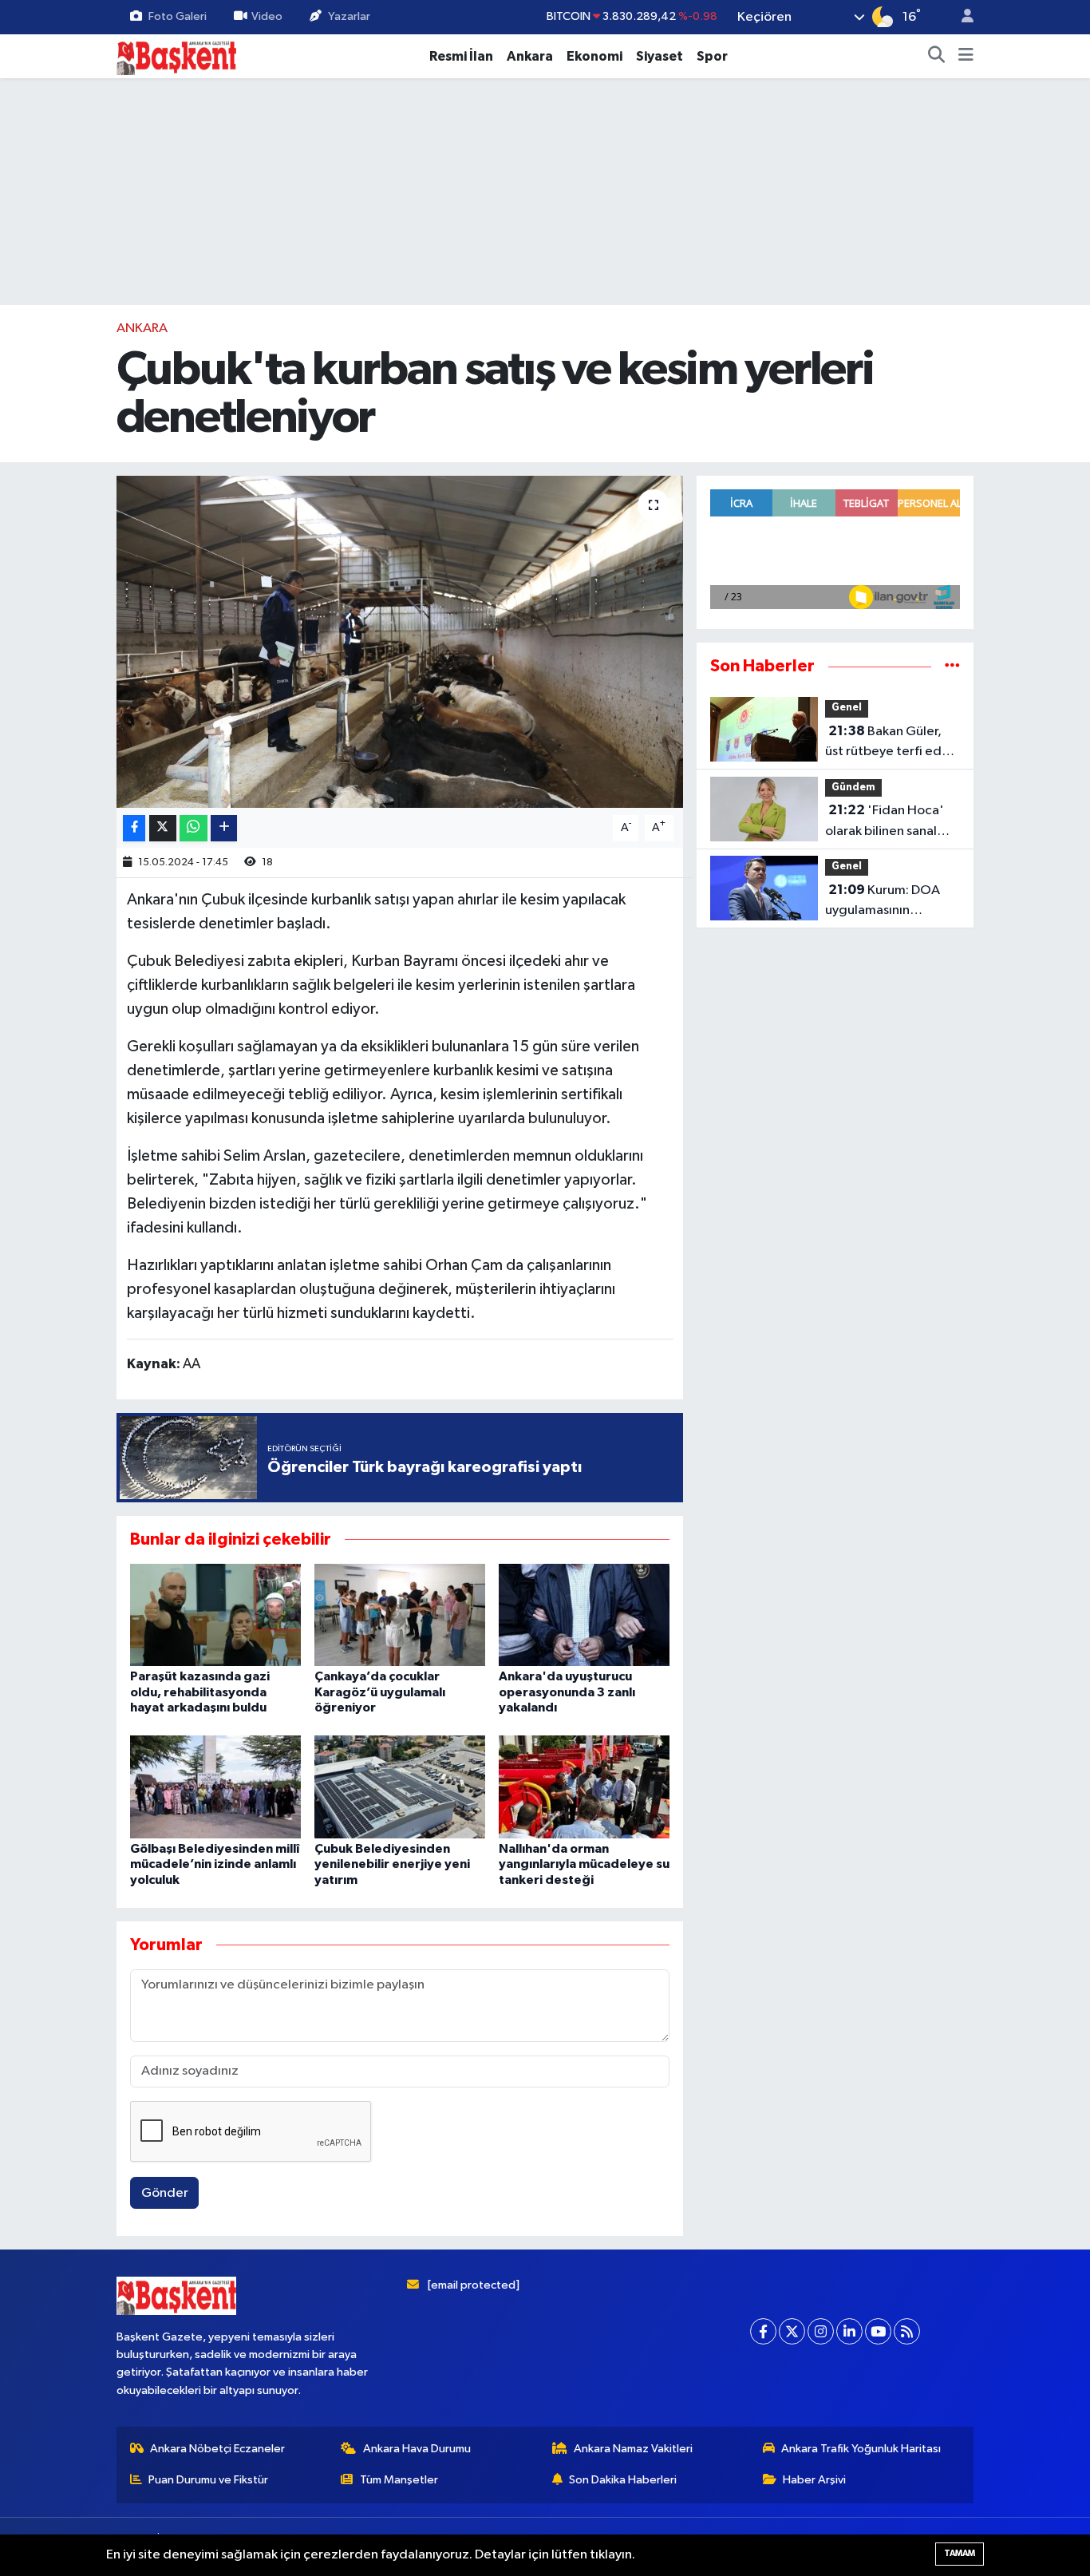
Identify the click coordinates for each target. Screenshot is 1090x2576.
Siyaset (660, 56)
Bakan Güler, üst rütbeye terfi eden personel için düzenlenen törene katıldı (891, 743)
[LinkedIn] (849, 2331)
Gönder (165, 2193)
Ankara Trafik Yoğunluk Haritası (861, 2449)
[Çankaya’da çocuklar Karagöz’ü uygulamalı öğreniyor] (400, 1614)
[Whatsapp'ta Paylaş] (194, 828)
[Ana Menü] (966, 57)
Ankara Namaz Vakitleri (633, 2449)
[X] (792, 2331)
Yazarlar (349, 16)
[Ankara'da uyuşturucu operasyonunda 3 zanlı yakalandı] (584, 1614)
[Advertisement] (545, 192)
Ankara (530, 56)
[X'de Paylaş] (163, 828)
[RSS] (907, 2331)
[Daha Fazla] (224, 828)
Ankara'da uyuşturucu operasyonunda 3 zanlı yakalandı (567, 1692)
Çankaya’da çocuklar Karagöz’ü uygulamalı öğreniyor (380, 1692)
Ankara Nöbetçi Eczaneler (217, 2449)
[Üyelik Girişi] (961, 17)
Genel (847, 708)
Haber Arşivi (814, 2480)
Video (267, 16)
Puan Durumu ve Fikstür (208, 2480)
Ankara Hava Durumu (417, 2449)
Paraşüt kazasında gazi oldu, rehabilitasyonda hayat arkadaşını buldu (200, 1692)
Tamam (960, 2553)
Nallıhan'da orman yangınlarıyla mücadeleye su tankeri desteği (584, 1864)
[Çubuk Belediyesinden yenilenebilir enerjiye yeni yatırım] (400, 1787)
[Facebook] (763, 2331)
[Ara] (937, 57)
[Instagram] (821, 2331)
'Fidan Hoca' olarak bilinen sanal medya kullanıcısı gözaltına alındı (885, 822)
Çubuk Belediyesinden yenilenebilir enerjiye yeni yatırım (392, 1864)
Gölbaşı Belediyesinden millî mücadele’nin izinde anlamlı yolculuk (215, 1864)
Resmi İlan (461, 56)
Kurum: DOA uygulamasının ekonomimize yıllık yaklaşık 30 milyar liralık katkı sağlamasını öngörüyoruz (892, 902)
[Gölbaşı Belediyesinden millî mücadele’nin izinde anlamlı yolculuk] (215, 1787)
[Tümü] (952, 666)
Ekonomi (594, 56)
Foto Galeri (178, 16)
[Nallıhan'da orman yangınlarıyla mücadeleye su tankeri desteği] (584, 1787)
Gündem (853, 787)
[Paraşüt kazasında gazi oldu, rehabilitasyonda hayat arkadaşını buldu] (215, 1614)
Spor (712, 56)
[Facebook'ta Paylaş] (134, 828)
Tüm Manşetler (399, 2480)
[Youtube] (878, 2331)
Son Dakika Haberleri (623, 2480)
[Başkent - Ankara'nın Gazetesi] (176, 55)
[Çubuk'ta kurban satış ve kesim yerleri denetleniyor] (400, 642)
